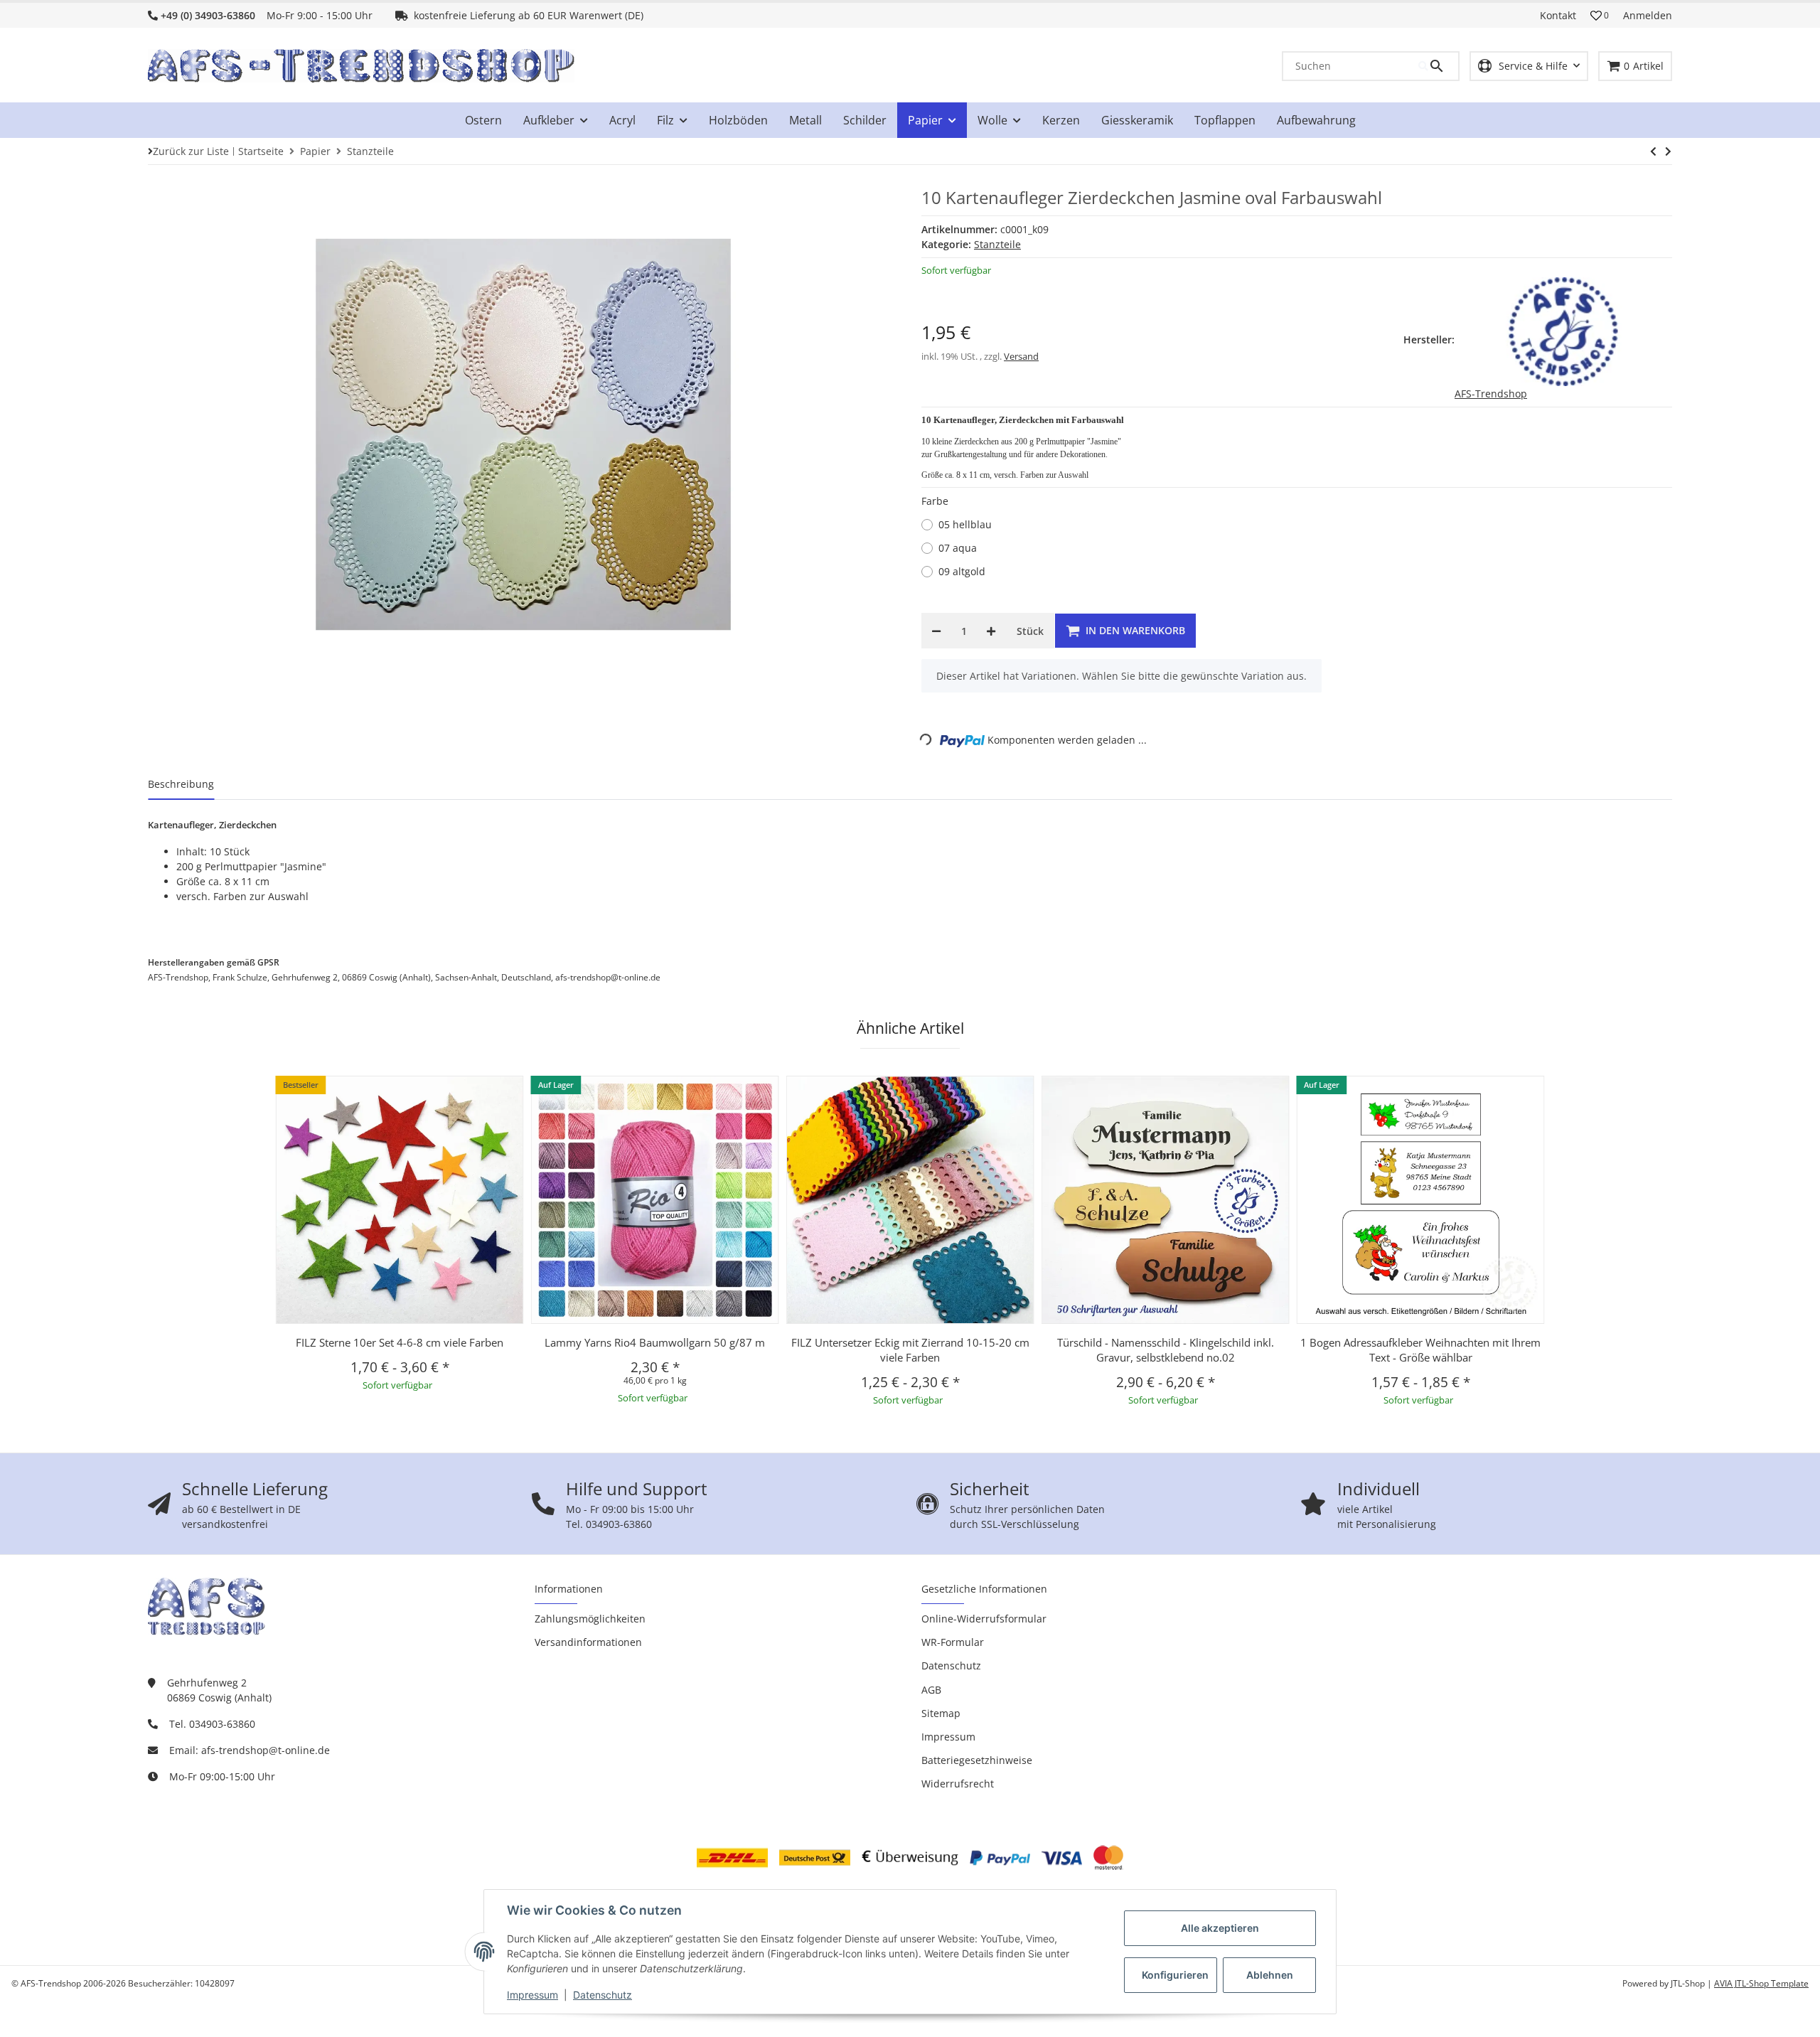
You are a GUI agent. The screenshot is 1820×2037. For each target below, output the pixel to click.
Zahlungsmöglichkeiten (590, 1619)
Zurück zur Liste (191, 151)
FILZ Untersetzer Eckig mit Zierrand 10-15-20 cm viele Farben (910, 1350)
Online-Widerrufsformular (984, 1619)
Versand (1021, 356)
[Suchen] (1438, 66)
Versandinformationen (588, 1642)
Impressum (532, 1995)
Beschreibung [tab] (181, 784)
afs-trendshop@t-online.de (266, 1750)
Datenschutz (603, 1995)
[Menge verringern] (936, 631)
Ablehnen (1270, 1975)
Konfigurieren (1175, 1975)
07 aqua (958, 548)
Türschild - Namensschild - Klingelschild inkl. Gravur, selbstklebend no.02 (1166, 1350)
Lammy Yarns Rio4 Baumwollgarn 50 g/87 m (655, 1342)
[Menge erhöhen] (991, 631)
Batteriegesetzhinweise (977, 1760)
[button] (1600, 16)
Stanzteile (997, 244)
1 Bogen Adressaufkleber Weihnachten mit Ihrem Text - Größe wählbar (1420, 1350)
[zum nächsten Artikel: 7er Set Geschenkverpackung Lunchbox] (1653, 151)
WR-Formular (953, 1642)
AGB (931, 1690)
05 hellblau (965, 524)
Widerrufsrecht (958, 1784)
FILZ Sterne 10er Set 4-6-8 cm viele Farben (400, 1342)
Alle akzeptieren (1220, 1928)
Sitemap (941, 1713)
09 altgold (962, 571)
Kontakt (1558, 15)
